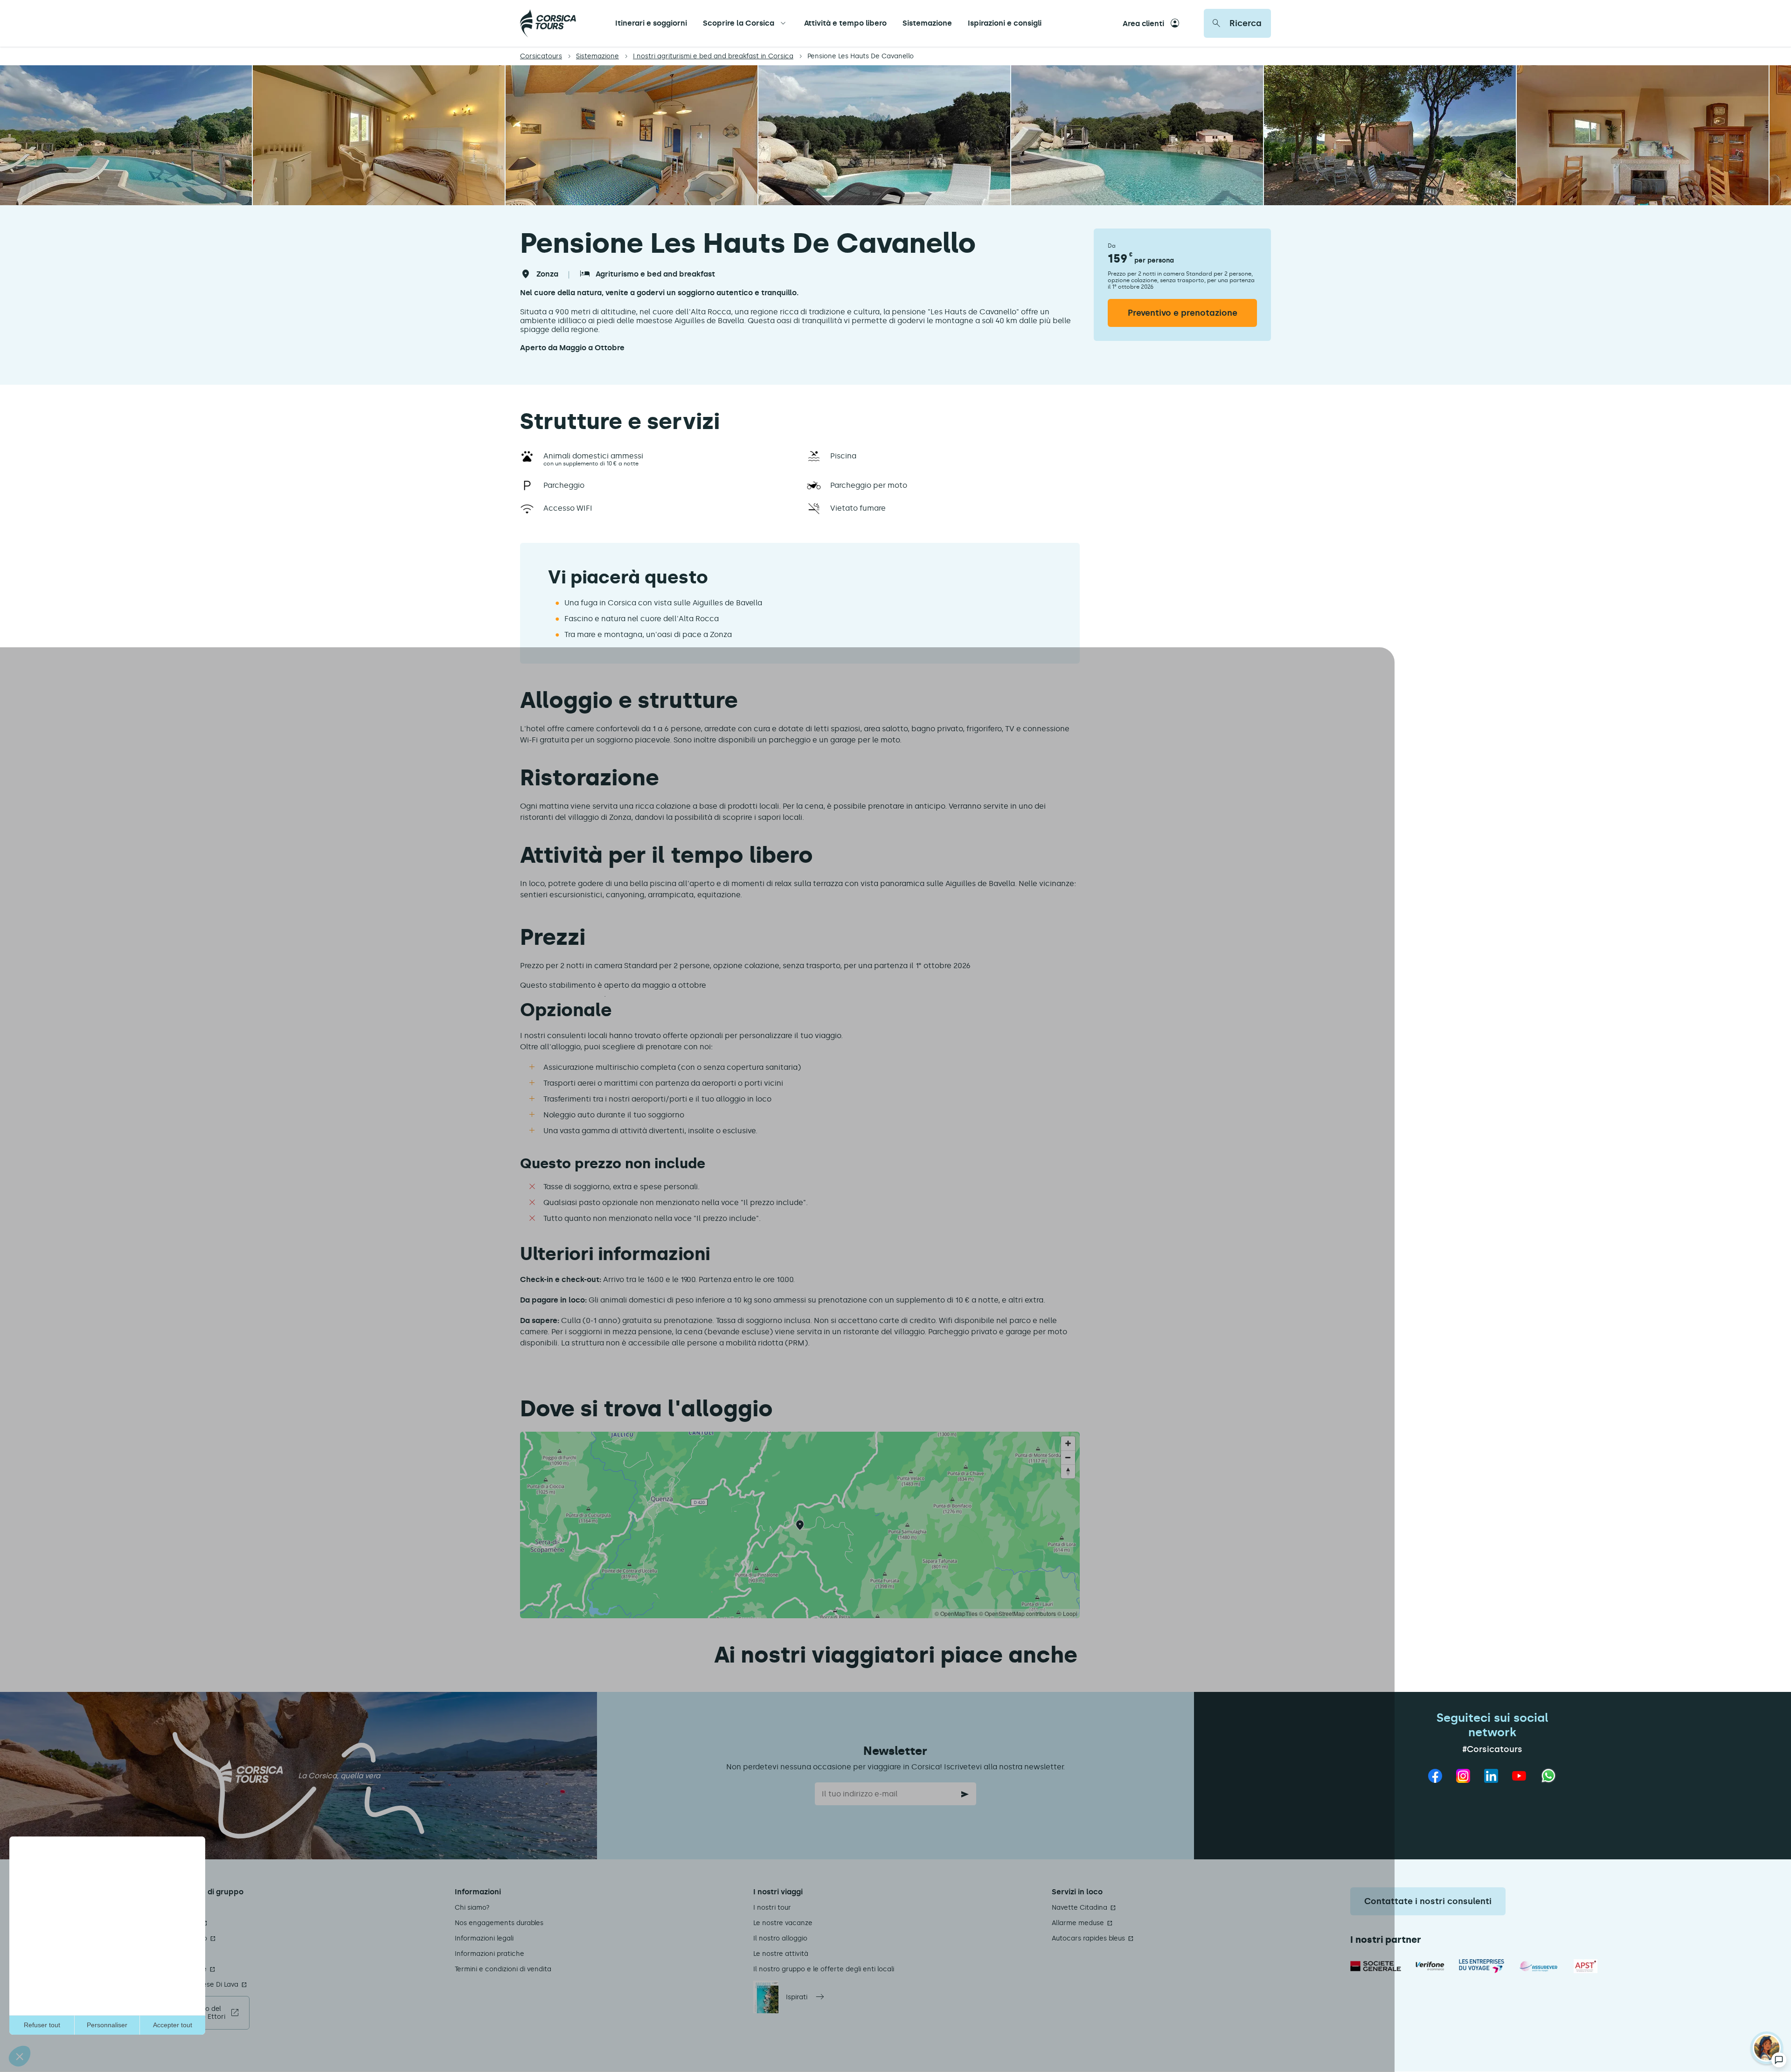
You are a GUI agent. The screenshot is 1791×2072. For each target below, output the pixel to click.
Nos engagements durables (499, 1923)
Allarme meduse (1078, 1923)
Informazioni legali (484, 1938)
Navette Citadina (1079, 1908)
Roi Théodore (177, 1923)
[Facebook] (1435, 1776)
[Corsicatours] (548, 23)
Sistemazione (927, 23)
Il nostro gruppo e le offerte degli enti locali (824, 1969)
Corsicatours (541, 56)
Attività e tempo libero (845, 23)
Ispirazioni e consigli (1005, 23)
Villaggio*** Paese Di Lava (197, 1985)
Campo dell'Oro (182, 1938)
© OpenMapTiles (956, 1613)
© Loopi (1067, 1613)
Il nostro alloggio (780, 1938)
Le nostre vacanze (783, 1923)
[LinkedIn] (1491, 1776)
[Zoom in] (1068, 1443)
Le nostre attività (781, 1954)
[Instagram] (1463, 1776)
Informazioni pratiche (489, 1954)
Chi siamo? (472, 1908)
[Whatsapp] (1548, 1776)
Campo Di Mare (181, 1969)
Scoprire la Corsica (739, 23)
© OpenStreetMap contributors (1017, 1613)
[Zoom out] (1068, 1457)
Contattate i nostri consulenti (1428, 1901)
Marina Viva (175, 1908)
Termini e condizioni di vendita (503, 1969)
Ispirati (797, 1997)
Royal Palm (174, 1954)
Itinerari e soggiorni (651, 23)
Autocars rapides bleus (1088, 1938)
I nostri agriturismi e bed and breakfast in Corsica (713, 56)
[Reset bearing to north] (1068, 1471)
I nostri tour (772, 1908)
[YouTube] (1519, 1776)
